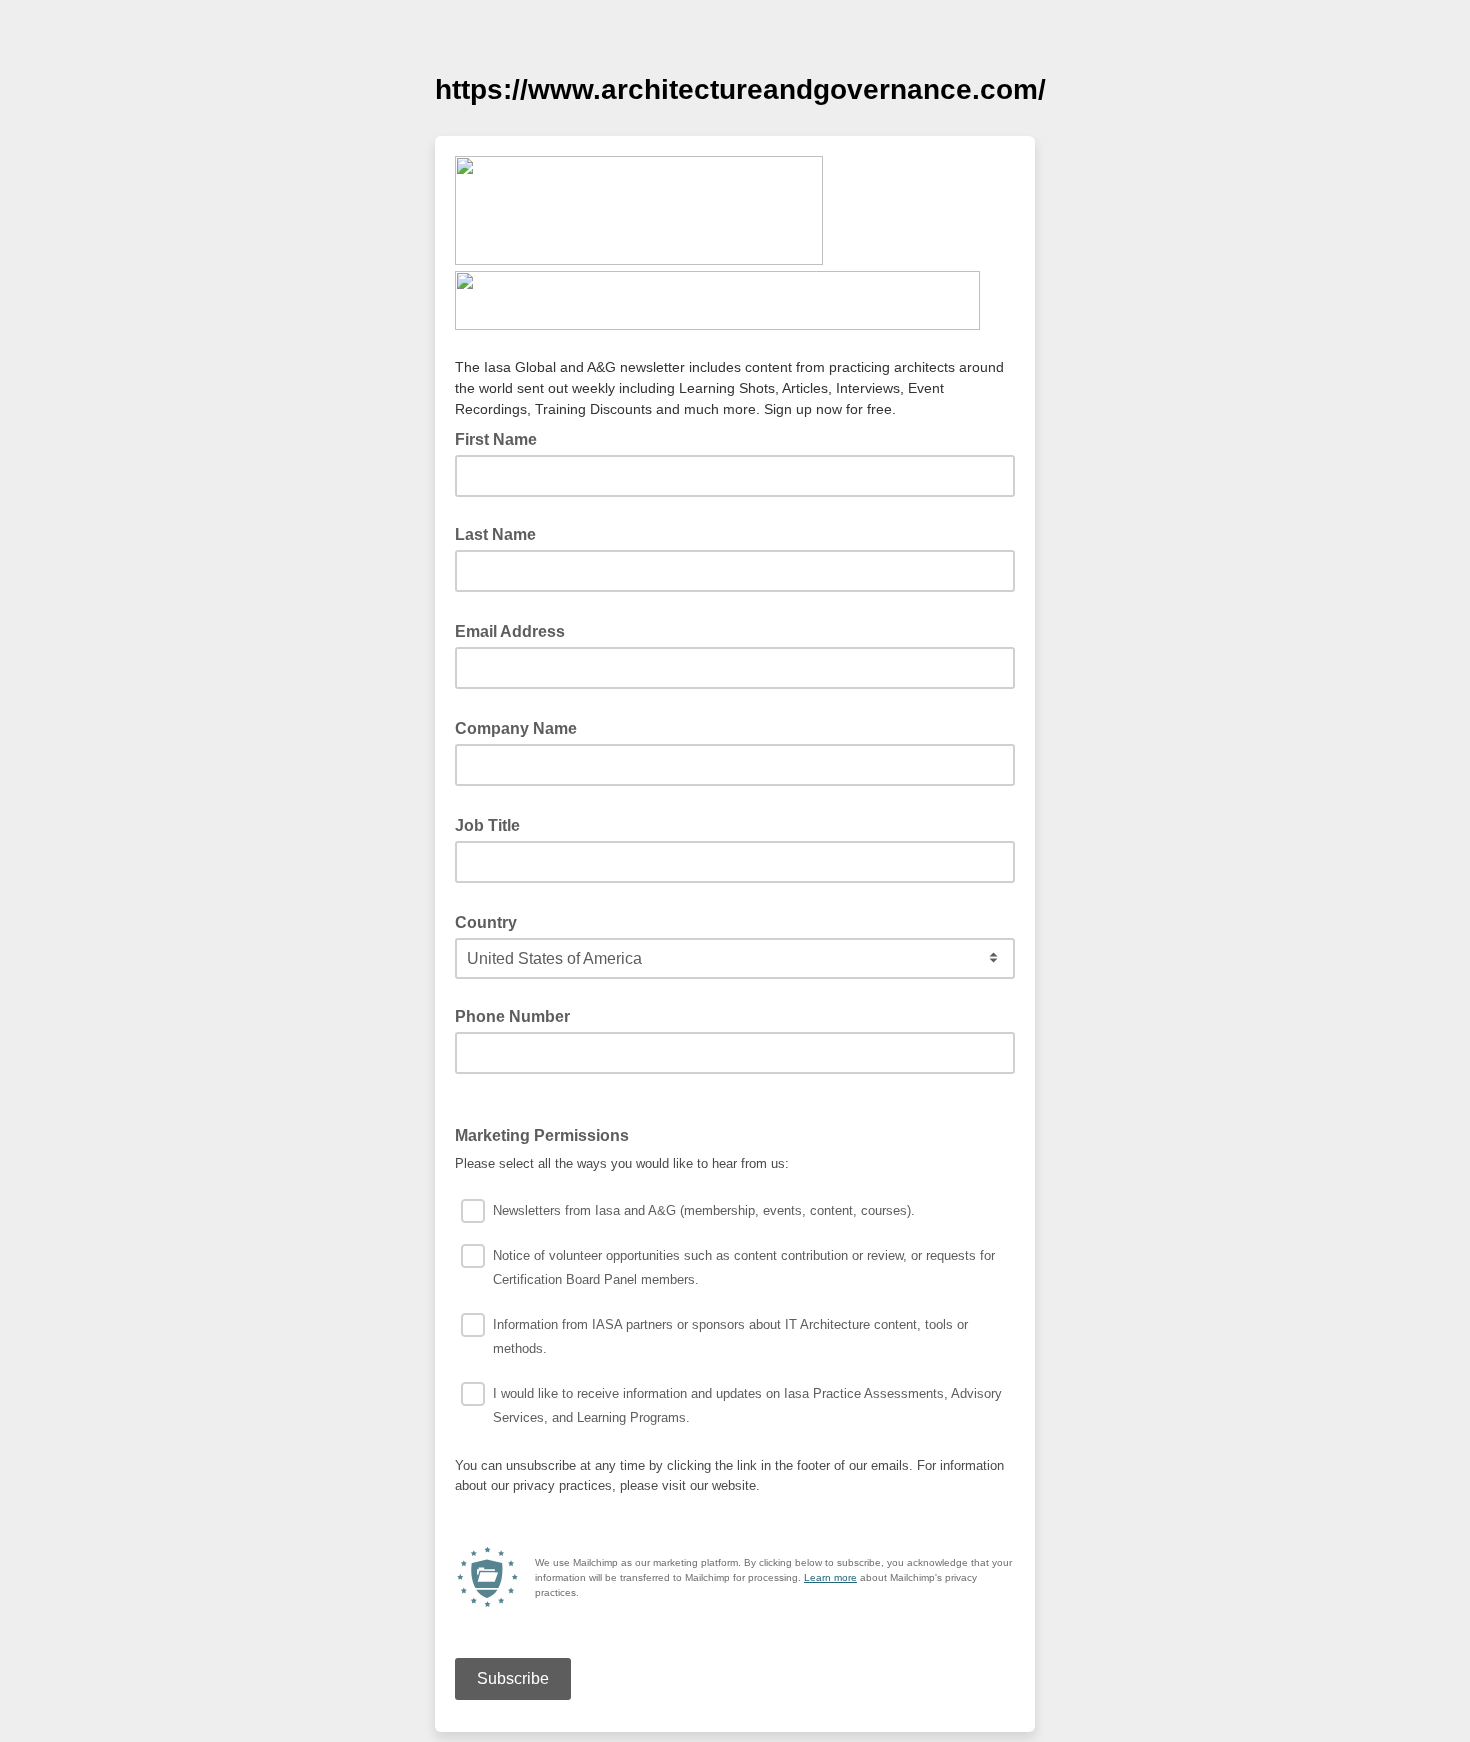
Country (492, 921)
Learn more (830, 1577)
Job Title (493, 824)
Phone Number (512, 1016)
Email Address (516, 630)
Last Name (495, 534)
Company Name (522, 727)
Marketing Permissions (548, 1134)
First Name (496, 439)
